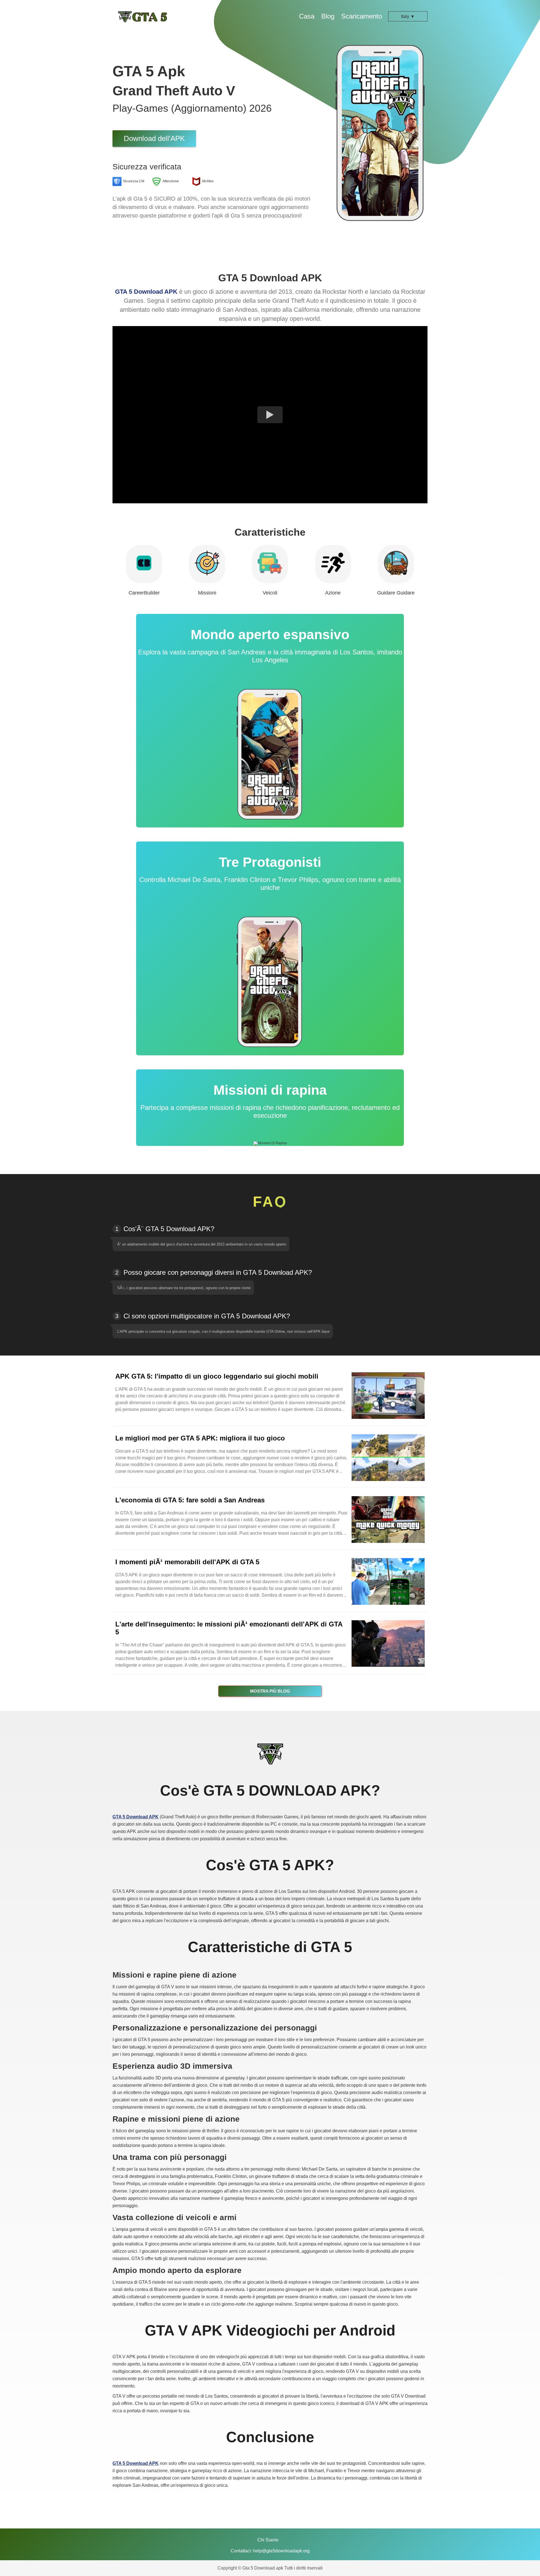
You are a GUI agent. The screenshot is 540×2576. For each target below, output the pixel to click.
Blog (328, 16)
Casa (307, 16)
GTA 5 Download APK (146, 292)
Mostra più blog (270, 1691)
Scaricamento (362, 16)
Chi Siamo (268, 2540)
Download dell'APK (154, 138)
